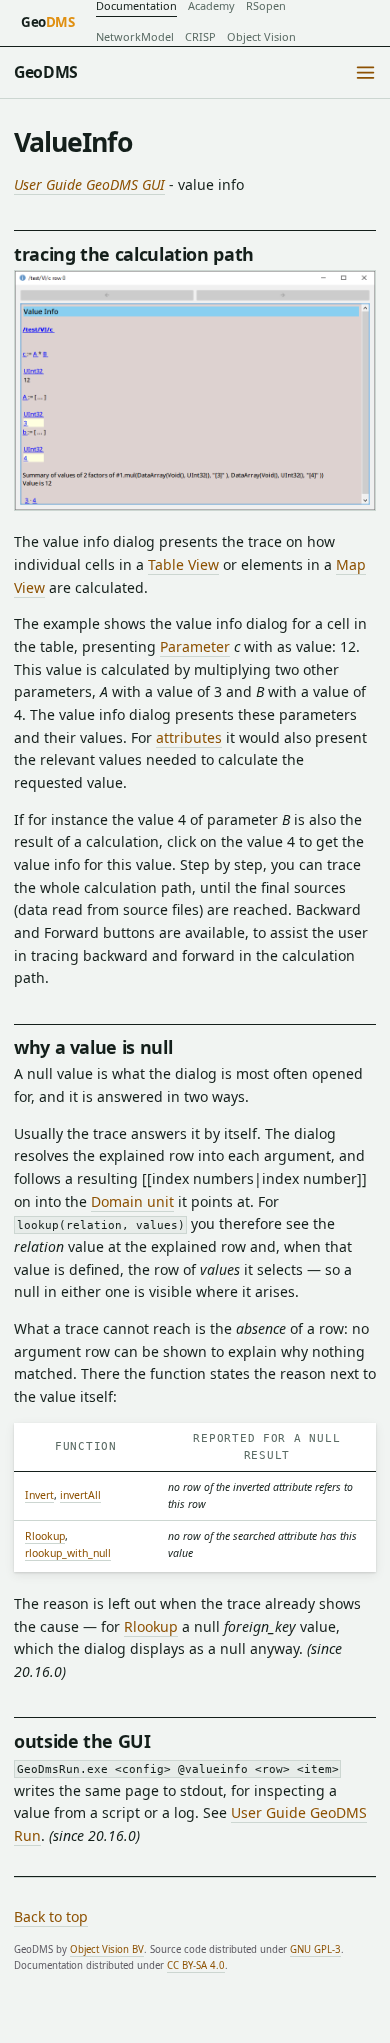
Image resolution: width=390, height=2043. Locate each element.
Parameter (195, 646)
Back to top (51, 1916)
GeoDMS (46, 72)
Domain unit (132, 1201)
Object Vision (261, 36)
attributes (189, 737)
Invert (39, 1495)
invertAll (80, 1495)
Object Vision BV (107, 1949)
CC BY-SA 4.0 (196, 1965)
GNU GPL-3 (315, 1949)
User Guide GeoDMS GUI (89, 184)
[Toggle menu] (365, 73)
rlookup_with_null (68, 1553)
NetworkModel (135, 36)
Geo (48, 22)
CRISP (200, 36)
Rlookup (45, 1536)
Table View (183, 564)
